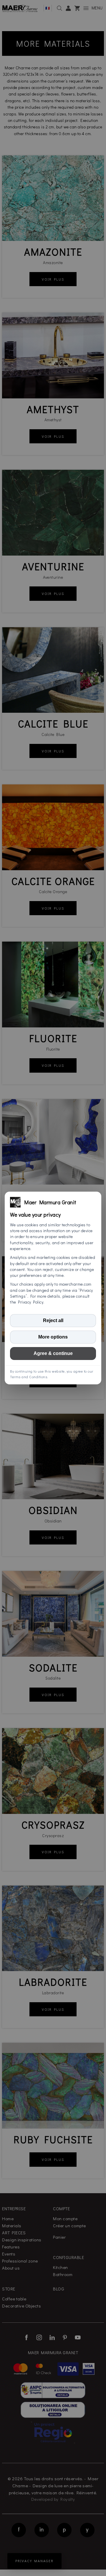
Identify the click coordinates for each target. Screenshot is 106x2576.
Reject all (53, 1320)
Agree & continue (53, 1353)
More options (53, 1337)
